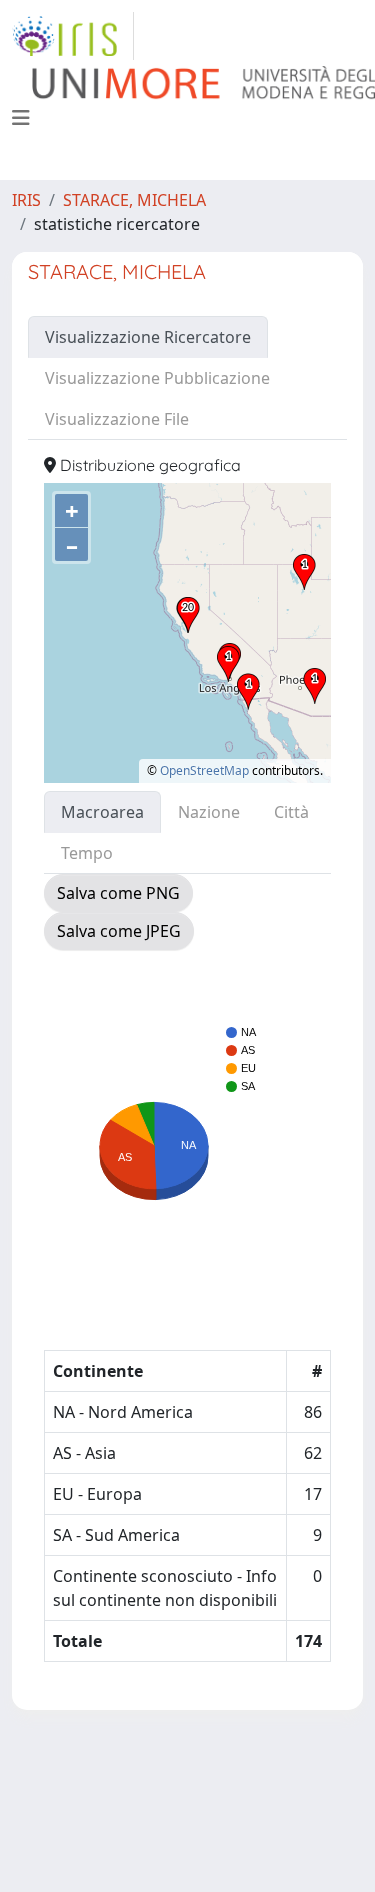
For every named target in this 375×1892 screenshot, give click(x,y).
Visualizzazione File (117, 419)
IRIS (26, 200)
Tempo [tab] (87, 853)
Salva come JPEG (119, 931)
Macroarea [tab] (102, 812)
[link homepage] (73, 36)
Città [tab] (291, 812)
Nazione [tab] (209, 812)
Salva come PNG (118, 893)
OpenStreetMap (204, 770)
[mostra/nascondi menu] (21, 118)
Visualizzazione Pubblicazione (157, 378)
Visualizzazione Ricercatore (148, 337)
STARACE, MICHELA (134, 200)
